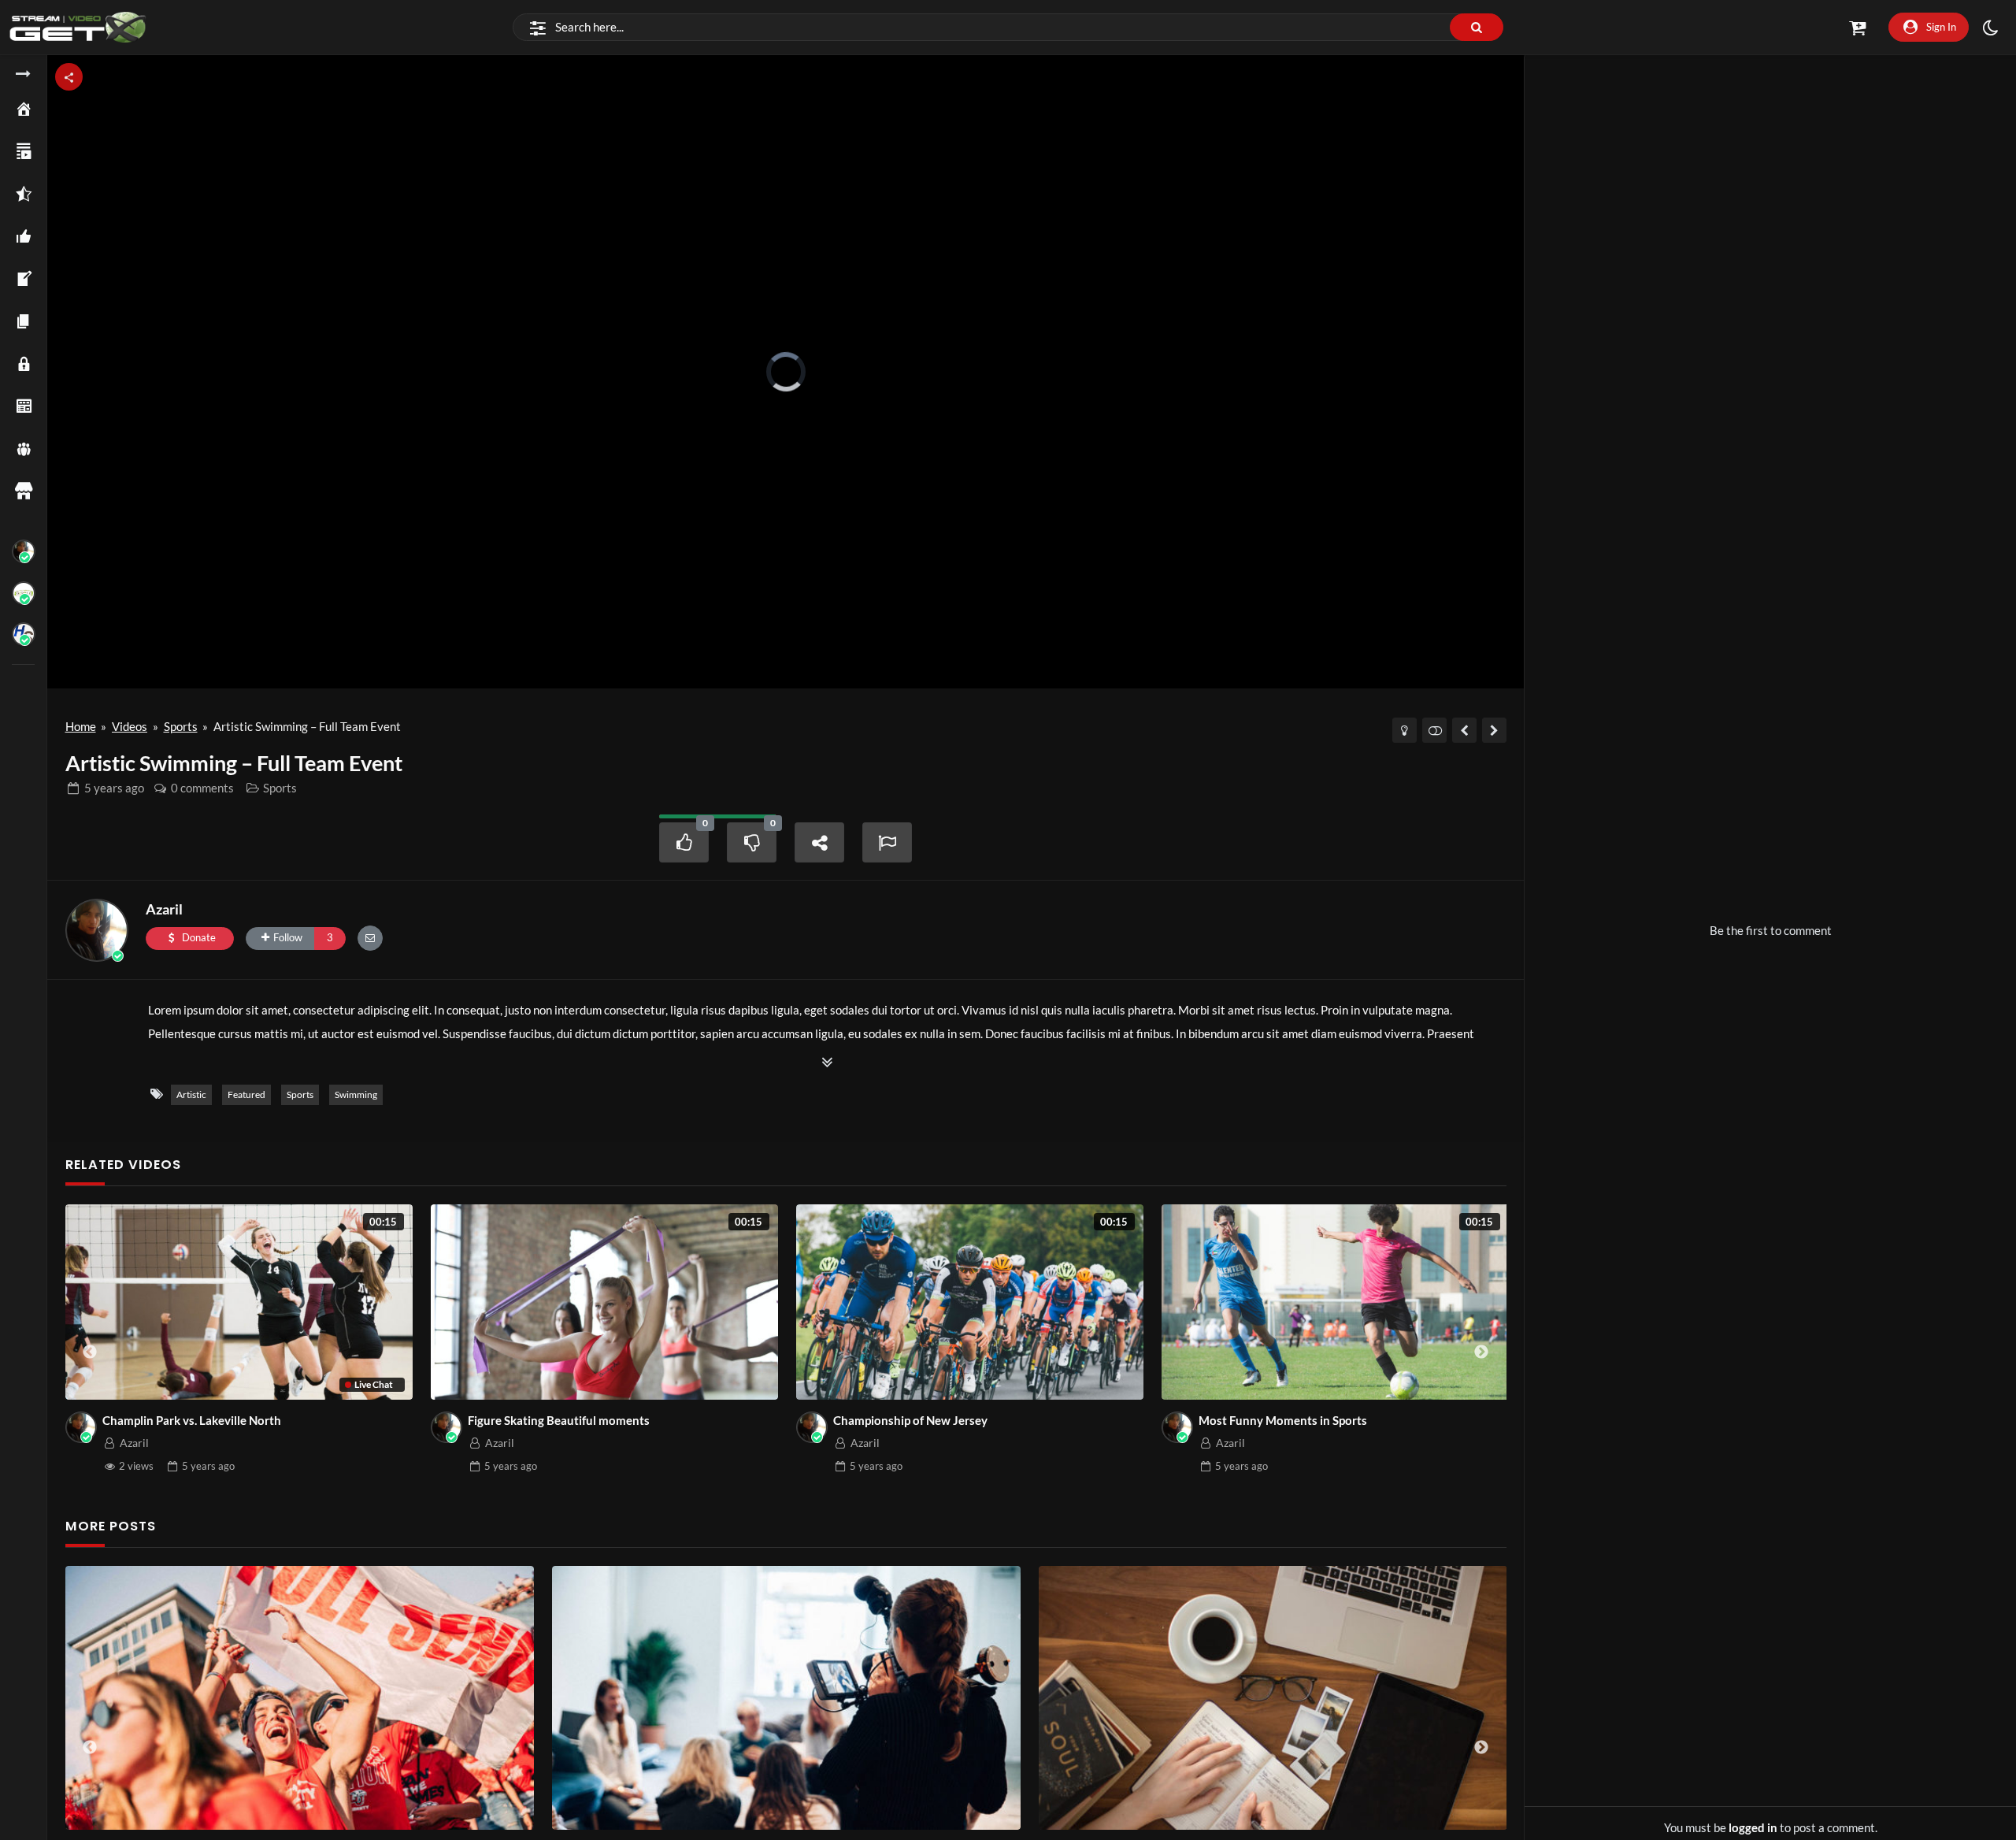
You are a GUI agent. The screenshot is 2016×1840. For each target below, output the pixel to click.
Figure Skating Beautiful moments (559, 1420)
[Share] (820, 842)
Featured (246, 1094)
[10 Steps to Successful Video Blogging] (1163, 1698)
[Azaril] (24, 551)
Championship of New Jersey (910, 1420)
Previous (90, 1352)
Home (81, 726)
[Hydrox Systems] (24, 634)
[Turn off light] (1405, 730)
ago (114, 788)
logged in (1753, 1827)
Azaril (164, 909)
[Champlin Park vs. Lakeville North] (1494, 730)
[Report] (888, 842)
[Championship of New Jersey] (1464, 730)
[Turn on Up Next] (1434, 730)
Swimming (356, 1094)
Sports (181, 726)
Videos (130, 726)
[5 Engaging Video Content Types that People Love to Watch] (676, 1698)
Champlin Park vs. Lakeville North (192, 1420)
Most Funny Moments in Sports (1283, 1420)
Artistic (191, 1094)
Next (1481, 1352)
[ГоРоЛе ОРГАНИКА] (24, 593)
